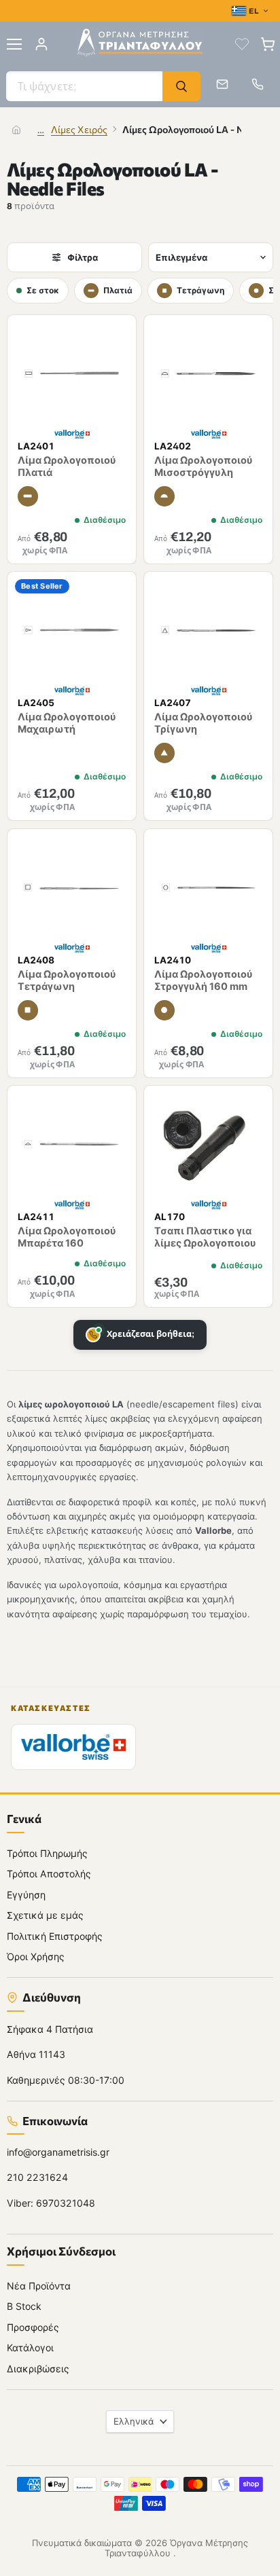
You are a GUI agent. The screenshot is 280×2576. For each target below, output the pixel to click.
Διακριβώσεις (38, 2368)
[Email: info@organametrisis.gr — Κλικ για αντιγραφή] (222, 84)
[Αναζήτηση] (181, 86)
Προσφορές (33, 2326)
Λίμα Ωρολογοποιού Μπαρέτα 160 (67, 1237)
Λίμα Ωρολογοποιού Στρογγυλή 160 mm (204, 980)
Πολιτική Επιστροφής (55, 1935)
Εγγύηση (26, 1894)
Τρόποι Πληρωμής (47, 1853)
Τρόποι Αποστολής (49, 1874)
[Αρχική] (16, 130)
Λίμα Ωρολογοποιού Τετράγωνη (67, 980)
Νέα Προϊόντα (39, 2285)
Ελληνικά (134, 2421)
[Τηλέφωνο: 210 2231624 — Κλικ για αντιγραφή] (258, 84)
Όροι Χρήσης (36, 1956)
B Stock (24, 2306)
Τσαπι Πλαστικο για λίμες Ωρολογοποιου (205, 1237)
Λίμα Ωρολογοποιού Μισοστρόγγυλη (204, 467)
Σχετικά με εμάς (45, 1915)
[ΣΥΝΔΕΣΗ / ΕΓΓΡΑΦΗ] (41, 44)
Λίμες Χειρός (79, 129)
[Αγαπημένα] (242, 44)
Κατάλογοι (30, 2348)
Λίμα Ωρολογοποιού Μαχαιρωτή (67, 723)
